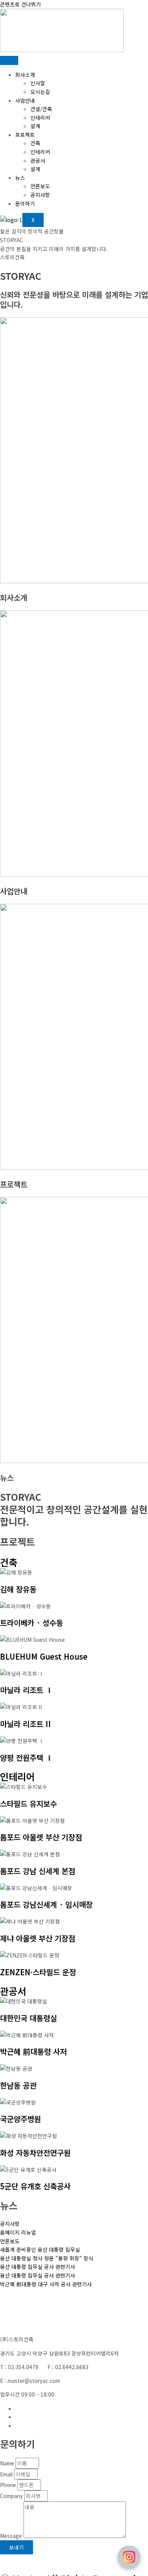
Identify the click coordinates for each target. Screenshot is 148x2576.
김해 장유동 (18, 1589)
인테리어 (40, 117)
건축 (35, 143)
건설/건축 (41, 109)
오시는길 (40, 92)
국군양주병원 (20, 2119)
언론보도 (40, 186)
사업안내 (25, 100)
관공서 (38, 160)
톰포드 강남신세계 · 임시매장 (46, 1904)
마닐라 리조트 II (25, 1724)
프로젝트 (25, 135)
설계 (35, 126)
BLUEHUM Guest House (44, 1656)
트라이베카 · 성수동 (31, 1623)
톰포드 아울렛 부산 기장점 (41, 1837)
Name (8, 2463)
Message (12, 2536)
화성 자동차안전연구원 (35, 2153)
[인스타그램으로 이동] (129, 2557)
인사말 (38, 83)
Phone (9, 2485)
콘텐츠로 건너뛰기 (20, 4)
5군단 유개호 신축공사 (35, 2186)
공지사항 (40, 195)
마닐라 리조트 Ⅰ (27, 1690)
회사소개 (25, 75)
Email (7, 2474)
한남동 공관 (18, 2085)
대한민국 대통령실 (28, 2018)
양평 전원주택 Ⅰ (27, 1758)
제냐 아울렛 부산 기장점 (38, 1938)
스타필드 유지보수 (28, 1804)
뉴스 (20, 178)
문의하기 (25, 203)
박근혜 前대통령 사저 (33, 2051)
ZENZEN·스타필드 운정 (38, 1972)
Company (12, 2496)
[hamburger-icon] (9, 60)
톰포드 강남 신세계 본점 (38, 1871)
